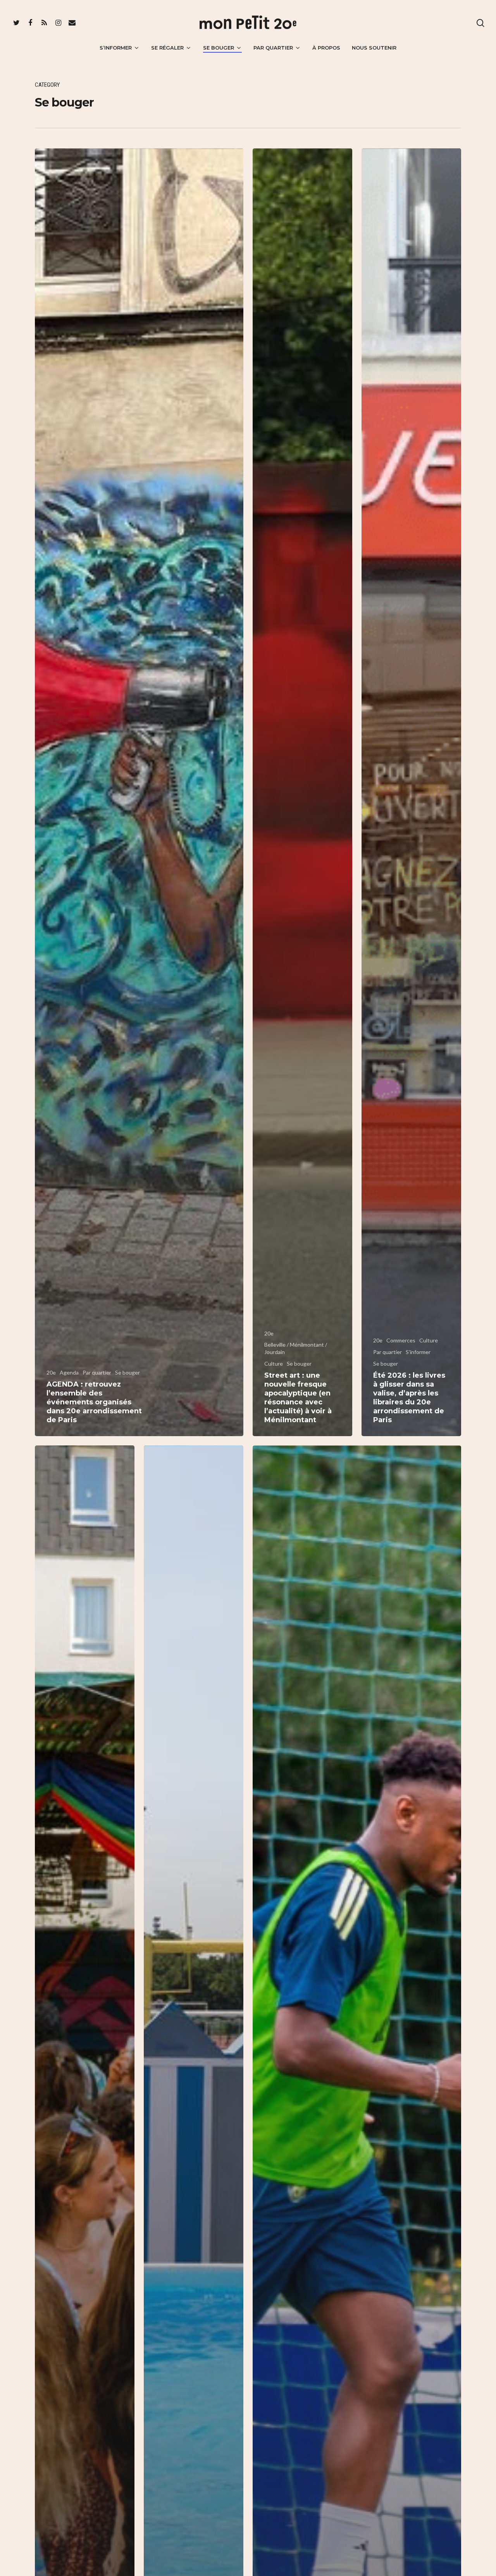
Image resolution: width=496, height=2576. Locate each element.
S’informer (116, 48)
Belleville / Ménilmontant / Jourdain (296, 1348)
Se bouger (219, 48)
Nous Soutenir (374, 48)
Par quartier (273, 48)
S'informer (418, 1352)
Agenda (69, 1372)
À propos (326, 48)
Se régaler (167, 48)
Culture (274, 1364)
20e (51, 1372)
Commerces (401, 1340)
